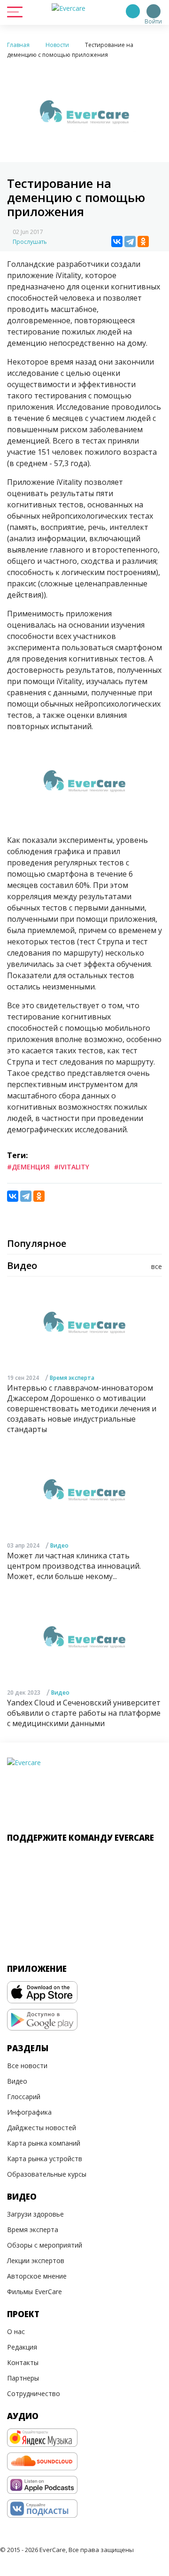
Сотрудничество (34, 2393)
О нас (16, 2331)
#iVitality (72, 1167)
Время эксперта (72, 1378)
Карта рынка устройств (45, 2159)
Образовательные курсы (47, 2174)
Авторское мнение (37, 2276)
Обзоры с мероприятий (45, 2245)
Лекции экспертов (36, 2261)
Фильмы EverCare (35, 2292)
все (157, 1266)
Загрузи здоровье (35, 2214)
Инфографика (29, 2112)
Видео (59, 1545)
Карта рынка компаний (44, 2143)
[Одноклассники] (143, 241)
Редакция (22, 2347)
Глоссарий (24, 2097)
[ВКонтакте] (117, 241)
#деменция (28, 1167)
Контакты (23, 2362)
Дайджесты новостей (42, 2128)
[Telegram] (130, 241)
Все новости (27, 2066)
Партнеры (23, 2378)
